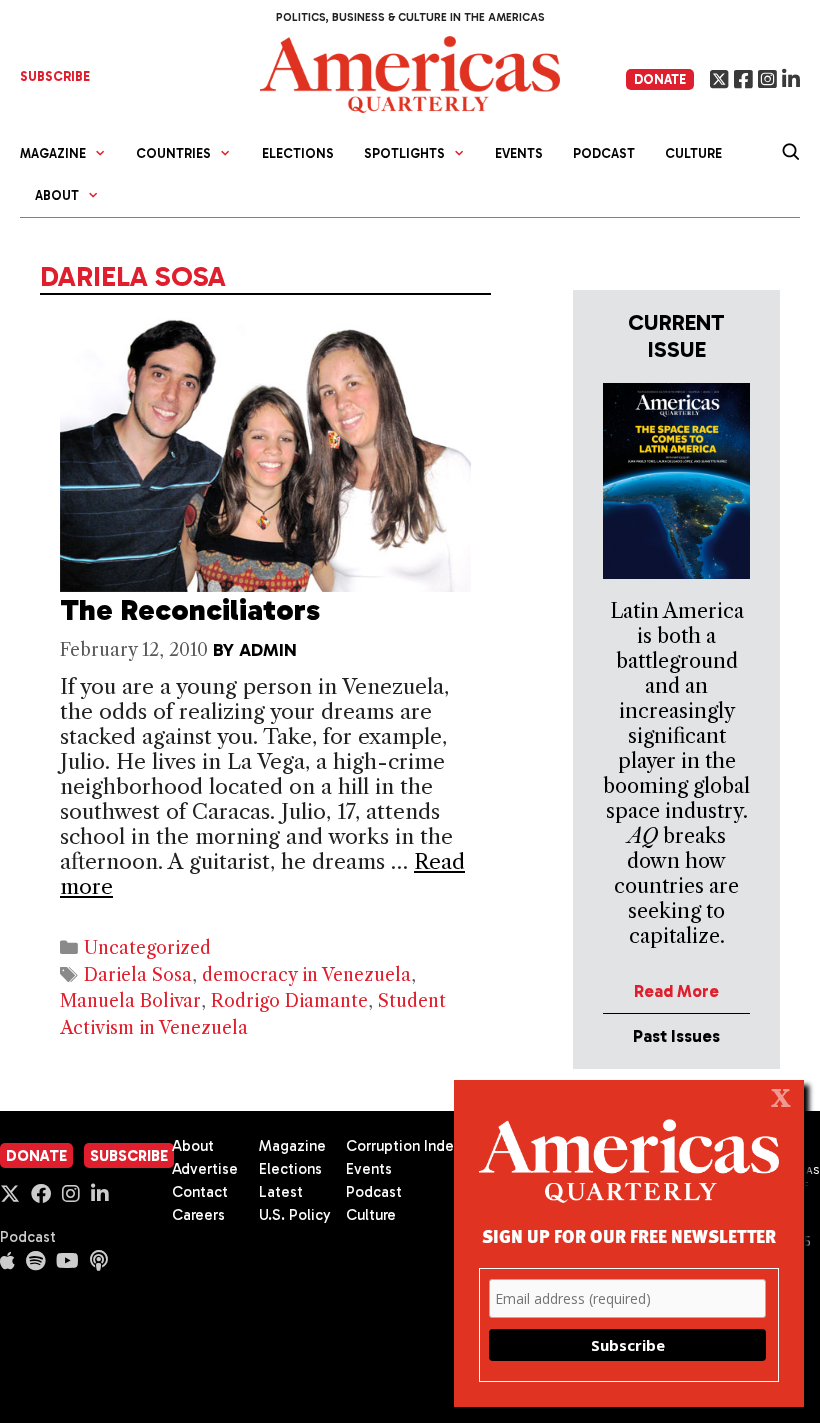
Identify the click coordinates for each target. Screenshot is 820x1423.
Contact (200, 1192)
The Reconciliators (190, 610)
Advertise (205, 1169)
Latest (281, 1192)
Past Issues (676, 1036)
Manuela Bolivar (130, 1001)
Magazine (292, 1146)
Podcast (604, 153)
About (193, 1146)
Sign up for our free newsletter (629, 1235)
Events (519, 153)
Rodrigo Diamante (289, 1001)
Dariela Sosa (138, 975)
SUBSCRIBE (55, 76)
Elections (298, 153)
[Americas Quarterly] (410, 72)
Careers (198, 1215)
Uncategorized (147, 948)
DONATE (660, 79)
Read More (676, 991)
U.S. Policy (295, 1215)
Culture (693, 153)
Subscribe (129, 1156)
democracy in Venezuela (306, 975)
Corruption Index (403, 1146)
